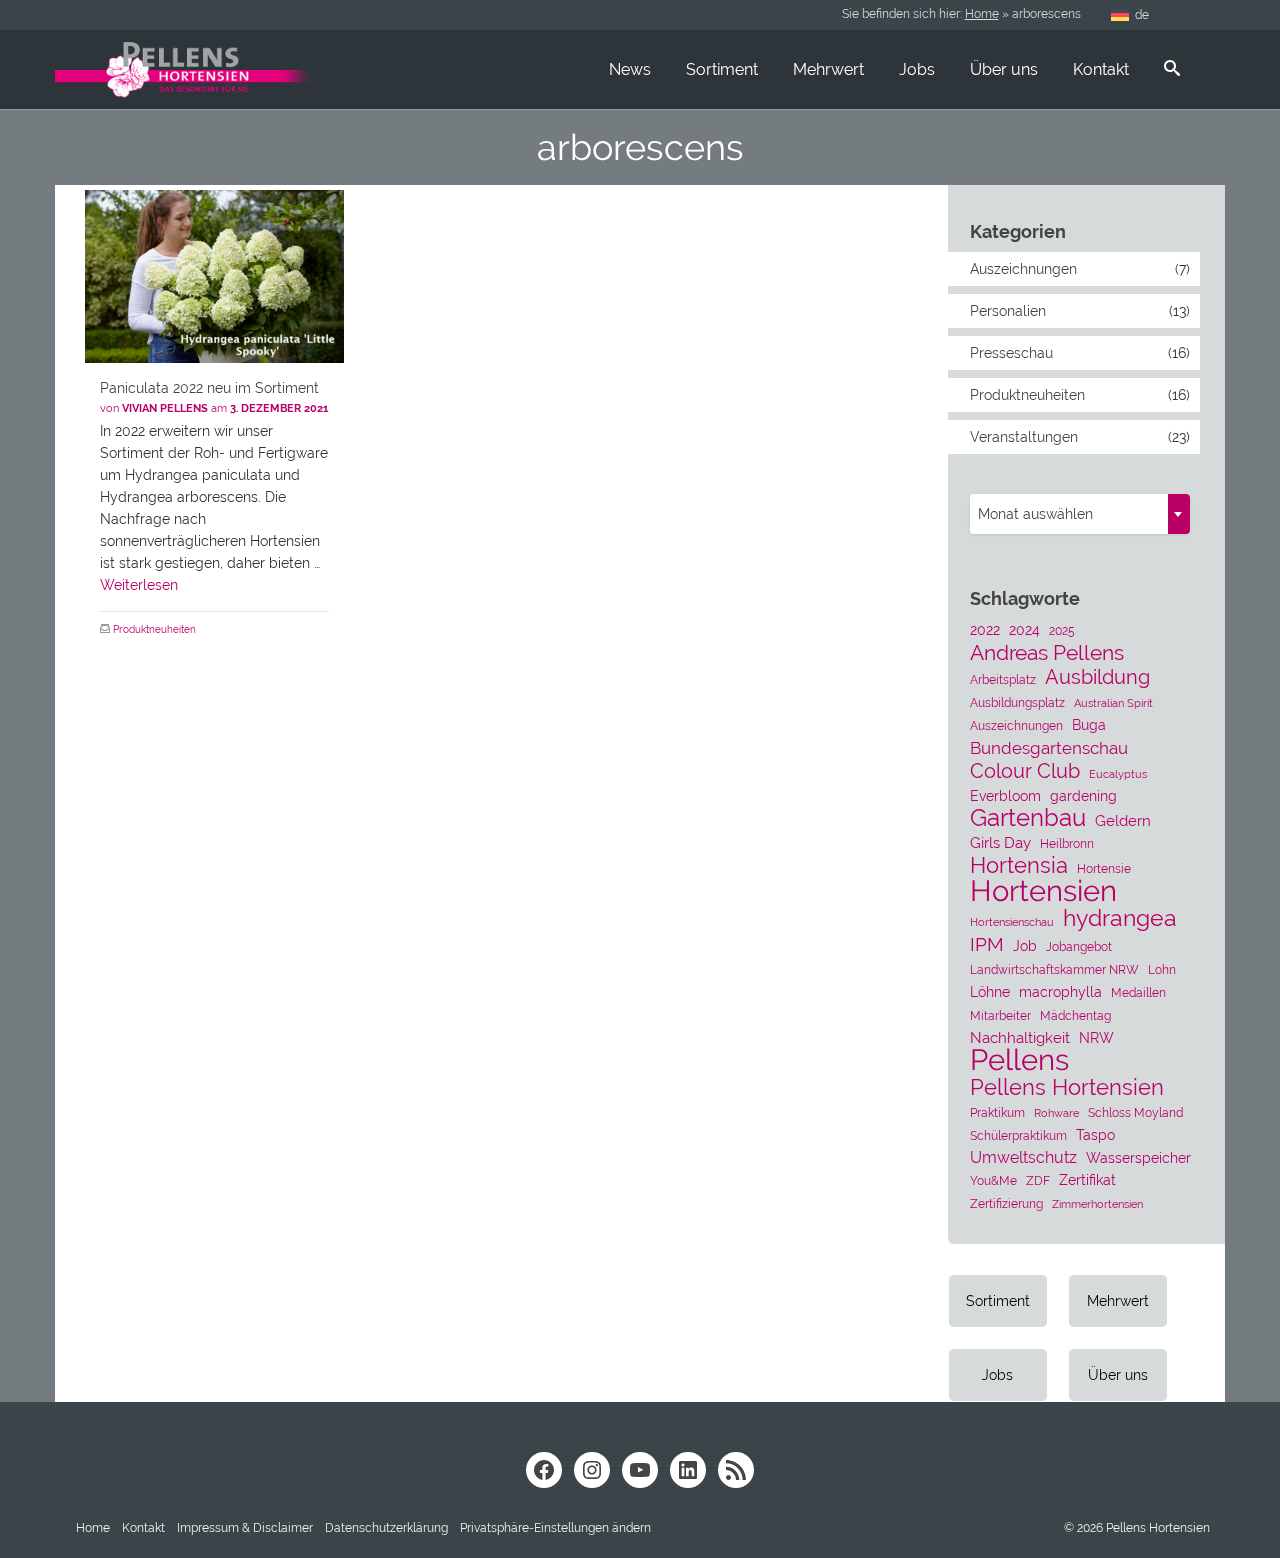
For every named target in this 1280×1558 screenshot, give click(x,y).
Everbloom (1005, 796)
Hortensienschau (1012, 922)
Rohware (1056, 1113)
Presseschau (1011, 353)
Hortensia (1019, 866)
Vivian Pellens (165, 408)
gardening (1083, 796)
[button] (555, 1528)
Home (982, 14)
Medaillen (1138, 992)
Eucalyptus (1118, 774)
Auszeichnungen (1023, 269)
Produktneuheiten (154, 629)
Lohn (1162, 969)
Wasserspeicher (1138, 1158)
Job (1025, 946)
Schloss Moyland (1135, 1112)
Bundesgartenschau (1049, 748)
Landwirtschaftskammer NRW (1054, 969)
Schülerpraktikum (1018, 1135)
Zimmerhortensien (1097, 1204)
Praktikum (997, 1112)
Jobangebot (1079, 946)
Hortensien (1043, 891)
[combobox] (1080, 514)
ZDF (1038, 1180)
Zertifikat (1087, 1180)
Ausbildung (1097, 677)
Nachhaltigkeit (1020, 1038)
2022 (985, 630)
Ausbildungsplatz (1017, 702)
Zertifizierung (1006, 1203)
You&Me (993, 1180)
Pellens (1019, 1060)
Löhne (990, 992)
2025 (1062, 630)
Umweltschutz (1023, 1157)
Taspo (1095, 1135)
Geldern (1123, 821)
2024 (1024, 630)
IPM (987, 944)
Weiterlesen (139, 585)
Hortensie (1104, 868)
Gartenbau (1028, 818)
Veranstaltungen (1024, 437)
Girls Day (1000, 843)
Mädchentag (1075, 1015)
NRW (1096, 1038)
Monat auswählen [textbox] (1035, 514)
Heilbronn (1067, 843)
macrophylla (1060, 992)
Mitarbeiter (1000, 1015)
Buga (1089, 725)
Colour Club (1025, 771)
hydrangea (1120, 918)
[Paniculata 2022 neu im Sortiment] (214, 276)
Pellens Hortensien (1067, 1087)
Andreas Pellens (1047, 653)
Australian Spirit (1113, 703)
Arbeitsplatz (1003, 679)
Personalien (1008, 311)
